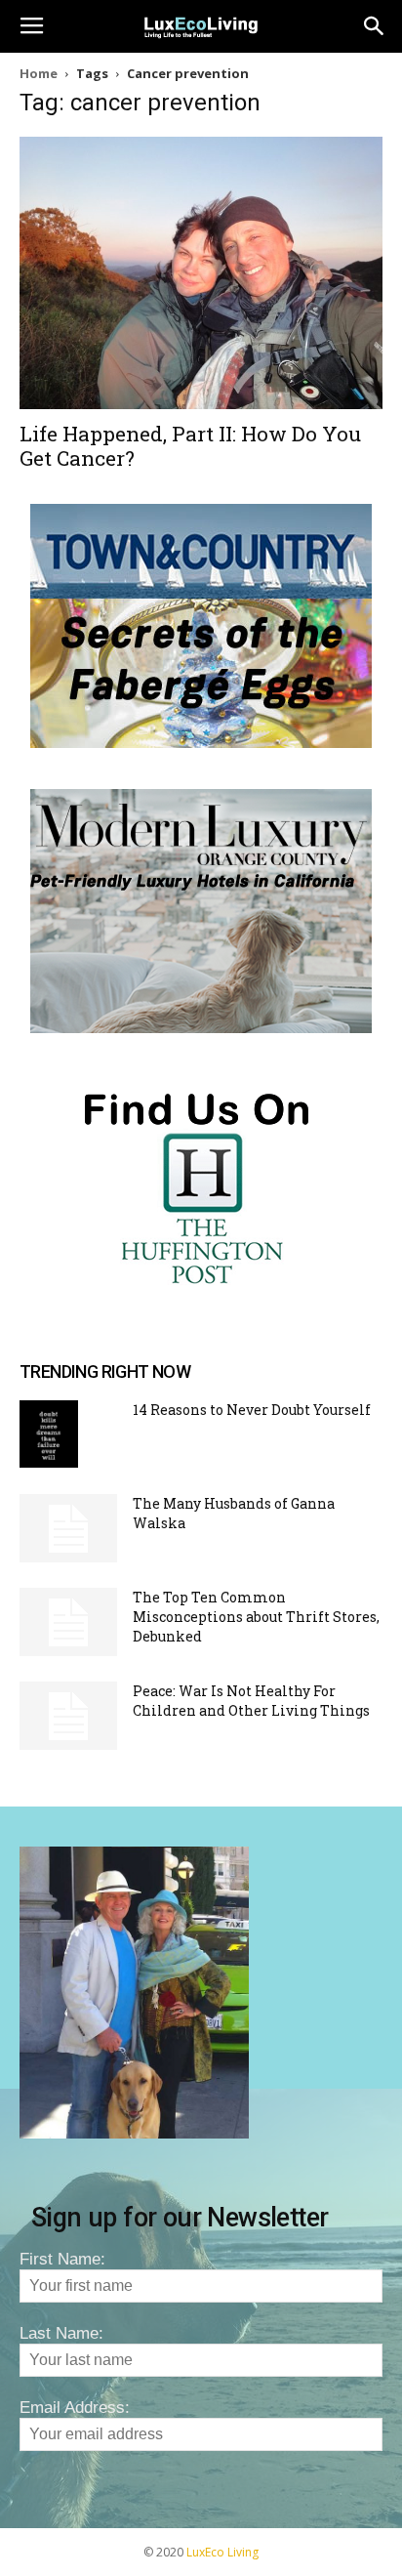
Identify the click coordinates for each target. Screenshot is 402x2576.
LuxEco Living (222, 2552)
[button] (375, 26)
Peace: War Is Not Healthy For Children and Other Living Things (251, 1701)
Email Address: (75, 2408)
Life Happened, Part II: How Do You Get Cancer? (190, 446)
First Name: (62, 2259)
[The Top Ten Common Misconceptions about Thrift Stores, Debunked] (68, 1622)
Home (39, 73)
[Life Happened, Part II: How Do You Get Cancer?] (201, 273)
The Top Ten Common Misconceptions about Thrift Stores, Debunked (256, 1617)
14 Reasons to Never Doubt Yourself (252, 1410)
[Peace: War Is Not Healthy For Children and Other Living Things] (68, 1716)
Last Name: (61, 2333)
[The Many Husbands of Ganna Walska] (68, 1528)
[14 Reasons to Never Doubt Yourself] (49, 1434)
